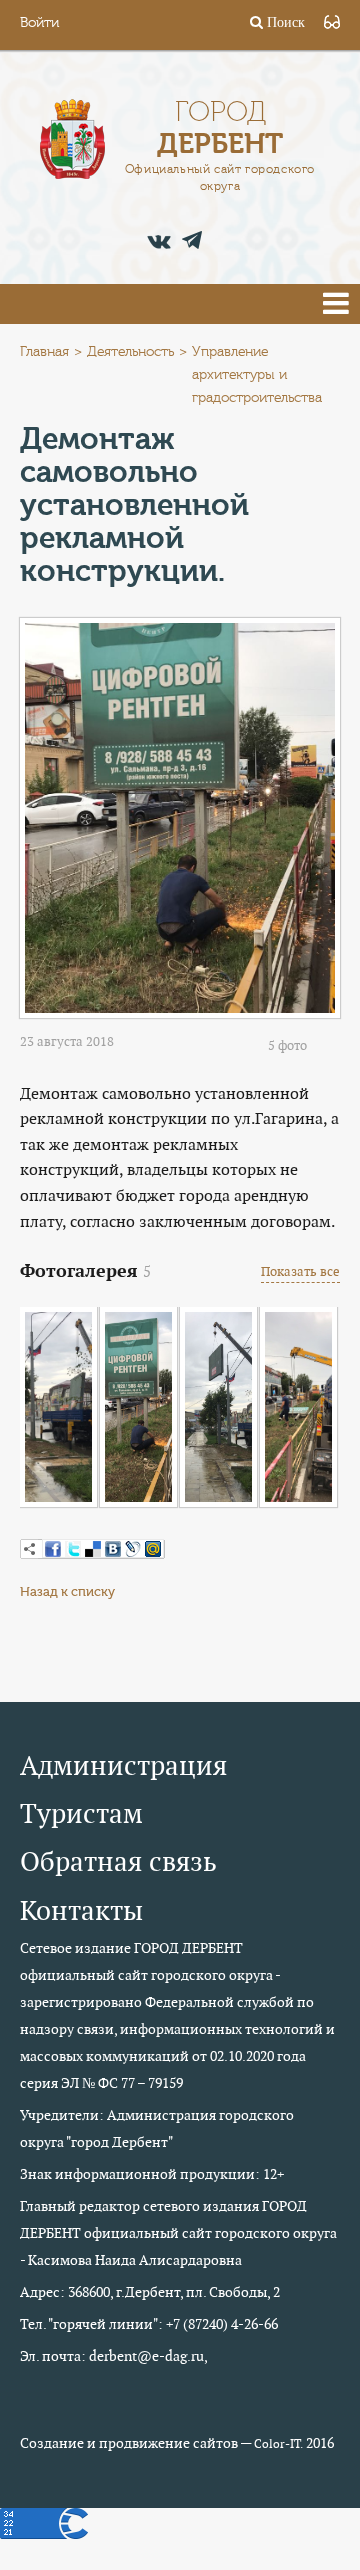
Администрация (123, 1765)
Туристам (81, 1813)
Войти (39, 23)
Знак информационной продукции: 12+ (152, 2174)
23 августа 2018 (67, 1041)
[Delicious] (93, 1549)
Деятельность (130, 352)
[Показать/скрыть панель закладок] (30, 1549)
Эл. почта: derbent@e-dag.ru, (114, 2356)
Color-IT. (278, 2444)
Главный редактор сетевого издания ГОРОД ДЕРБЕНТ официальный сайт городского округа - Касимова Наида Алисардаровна (178, 2233)
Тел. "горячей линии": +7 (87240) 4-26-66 (149, 2324)
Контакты (81, 1910)
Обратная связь (118, 1861)
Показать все (300, 1271)
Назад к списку (67, 1591)
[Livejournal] (133, 1549)
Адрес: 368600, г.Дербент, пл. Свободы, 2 (150, 2292)
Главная (44, 352)
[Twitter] (73, 1549)
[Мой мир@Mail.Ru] (153, 1549)
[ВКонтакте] (113, 1549)
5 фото (287, 1045)
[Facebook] (53, 1549)
